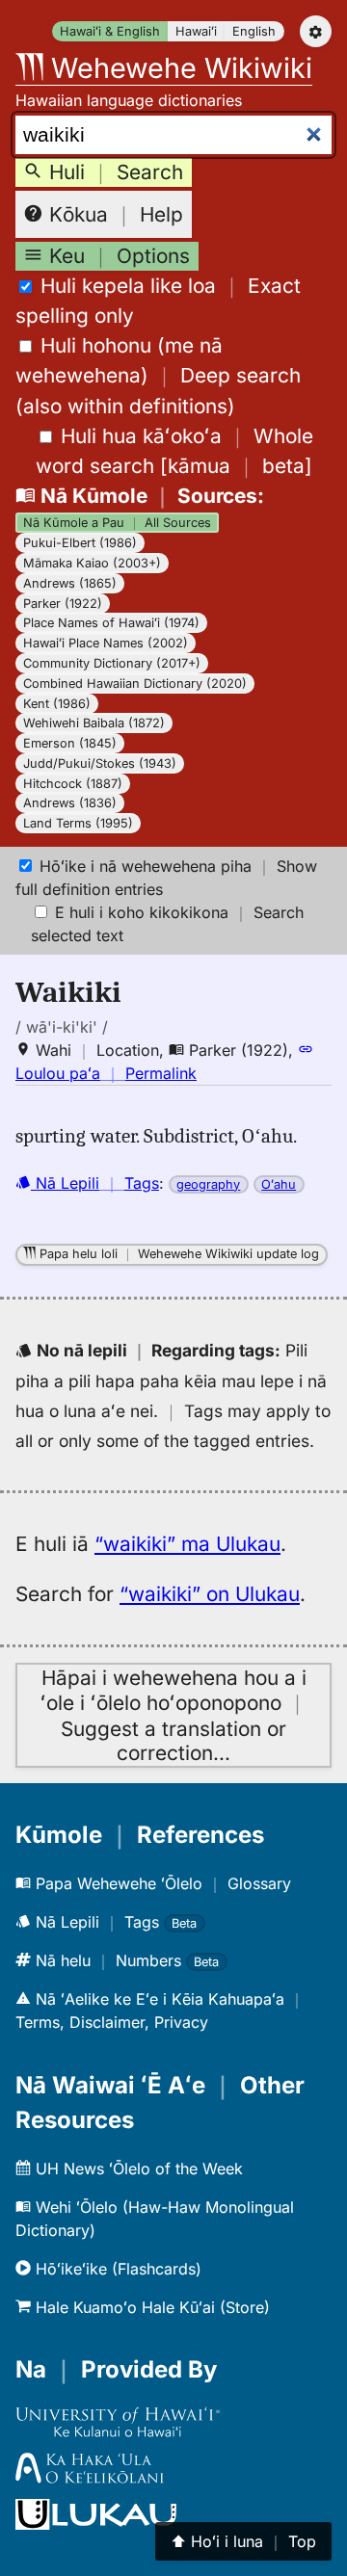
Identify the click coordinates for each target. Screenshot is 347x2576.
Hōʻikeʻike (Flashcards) (116, 2269)
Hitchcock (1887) (73, 784)
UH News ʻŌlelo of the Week (137, 2169)
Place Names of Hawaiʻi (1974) (111, 623)
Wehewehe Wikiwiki (178, 68)
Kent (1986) (57, 704)
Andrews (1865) (70, 583)
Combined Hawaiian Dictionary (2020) (135, 683)
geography (208, 1184)
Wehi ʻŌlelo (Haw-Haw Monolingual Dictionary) (155, 2219)
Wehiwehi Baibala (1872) (94, 723)
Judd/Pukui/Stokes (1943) (100, 763)
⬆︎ (243, 2541)
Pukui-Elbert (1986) (80, 543)
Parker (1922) (63, 604)
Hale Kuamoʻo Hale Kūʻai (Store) (150, 2307)
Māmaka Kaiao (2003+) (92, 563)
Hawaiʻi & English (110, 31)
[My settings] (316, 31)
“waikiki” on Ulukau (210, 1594)
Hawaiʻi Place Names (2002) (106, 643)
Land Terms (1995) (78, 823)
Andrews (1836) (70, 803)
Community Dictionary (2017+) (112, 663)
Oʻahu (279, 1184)
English (254, 31)
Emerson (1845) (70, 743)
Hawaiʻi (196, 31)
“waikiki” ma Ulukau (187, 1544)
